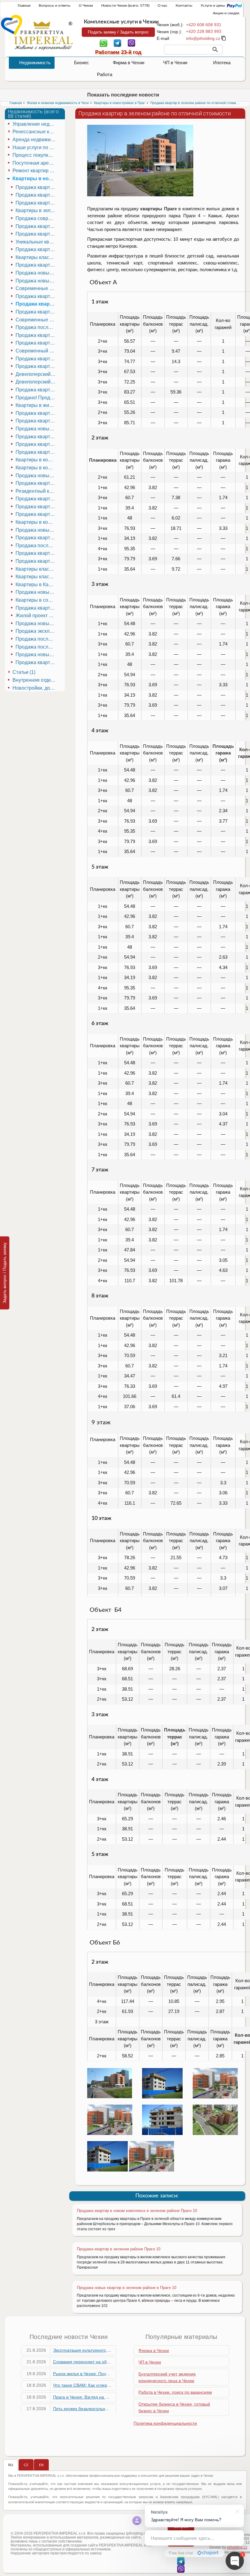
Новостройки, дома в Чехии (35, 688)
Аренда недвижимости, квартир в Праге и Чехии (35, 140)
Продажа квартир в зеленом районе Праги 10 (119, 2249)
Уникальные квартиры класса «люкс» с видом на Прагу (36, 242)
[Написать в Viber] (132, 43)
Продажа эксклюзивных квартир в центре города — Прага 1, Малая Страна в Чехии (36, 631)
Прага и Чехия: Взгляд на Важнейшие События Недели (109, 2397)
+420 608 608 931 (204, 25)
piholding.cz (237, 2547)
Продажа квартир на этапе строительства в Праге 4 (36, 421)
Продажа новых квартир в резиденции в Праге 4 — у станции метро (36, 429)
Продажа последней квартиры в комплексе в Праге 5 (36, 639)
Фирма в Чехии (129, 63)
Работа (105, 74)
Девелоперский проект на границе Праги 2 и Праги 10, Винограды (36, 374)
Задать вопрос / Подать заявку (5, 1273)
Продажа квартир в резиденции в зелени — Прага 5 (36, 265)
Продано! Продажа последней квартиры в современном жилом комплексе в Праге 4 (36, 398)
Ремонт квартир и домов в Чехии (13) (35, 171)
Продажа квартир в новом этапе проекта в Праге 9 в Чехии (36, 662)
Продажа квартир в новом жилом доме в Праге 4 (36, 452)
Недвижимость (35, 63)
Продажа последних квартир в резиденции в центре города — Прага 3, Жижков (36, 327)
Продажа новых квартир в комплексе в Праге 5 (36, 623)
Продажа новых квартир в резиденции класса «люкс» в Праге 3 (36, 476)
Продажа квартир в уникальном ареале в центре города (36, 608)
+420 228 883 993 (204, 31)
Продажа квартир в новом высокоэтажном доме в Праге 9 (36, 234)
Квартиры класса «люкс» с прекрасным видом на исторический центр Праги (36, 569)
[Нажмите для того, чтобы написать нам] (203, 38)
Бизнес (82, 63)
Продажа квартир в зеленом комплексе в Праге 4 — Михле (36, 413)
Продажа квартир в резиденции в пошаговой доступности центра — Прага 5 (36, 249)
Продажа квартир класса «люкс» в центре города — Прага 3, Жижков (36, 553)
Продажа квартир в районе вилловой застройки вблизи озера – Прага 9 (36, 483)
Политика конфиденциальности (165, 2423)
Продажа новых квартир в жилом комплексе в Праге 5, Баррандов (36, 281)
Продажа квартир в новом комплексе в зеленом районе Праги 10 (137, 2211)
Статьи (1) (24, 672)
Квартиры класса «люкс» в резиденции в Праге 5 (36, 257)
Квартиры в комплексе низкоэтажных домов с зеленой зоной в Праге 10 (36, 522)
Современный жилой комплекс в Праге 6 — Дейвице (36, 351)
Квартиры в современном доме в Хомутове (36, 600)
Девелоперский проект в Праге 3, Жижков (36, 382)
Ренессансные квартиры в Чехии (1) (35, 132)
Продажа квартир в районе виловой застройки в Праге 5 (36, 444)
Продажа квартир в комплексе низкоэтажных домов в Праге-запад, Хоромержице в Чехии (36, 187)
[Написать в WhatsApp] (104, 43)
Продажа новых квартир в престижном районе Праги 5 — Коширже (36, 273)
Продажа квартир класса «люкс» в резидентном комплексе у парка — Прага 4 (36, 343)
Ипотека (222, 63)
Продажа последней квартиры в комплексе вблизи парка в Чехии (36, 647)
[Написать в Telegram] (118, 43)
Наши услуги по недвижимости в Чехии (35, 147)
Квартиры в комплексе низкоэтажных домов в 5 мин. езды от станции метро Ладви (36, 460)
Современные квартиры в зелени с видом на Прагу (36, 288)
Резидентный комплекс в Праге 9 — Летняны (36, 491)
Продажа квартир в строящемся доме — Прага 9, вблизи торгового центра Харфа (36, 514)
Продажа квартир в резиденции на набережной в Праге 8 (36, 390)
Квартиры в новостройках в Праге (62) (35, 178)
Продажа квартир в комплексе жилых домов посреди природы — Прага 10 (36, 366)
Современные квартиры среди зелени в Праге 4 (36, 320)
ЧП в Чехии (175, 63)
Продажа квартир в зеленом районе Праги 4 (36, 312)
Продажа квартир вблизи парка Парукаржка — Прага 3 (36, 437)
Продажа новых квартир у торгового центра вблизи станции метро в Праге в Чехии (36, 654)
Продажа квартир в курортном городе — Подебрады (36, 335)
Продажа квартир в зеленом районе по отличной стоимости (36, 304)
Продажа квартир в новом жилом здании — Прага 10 (36, 203)
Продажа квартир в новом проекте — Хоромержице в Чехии (36, 195)
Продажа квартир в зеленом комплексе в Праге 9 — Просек (36, 499)
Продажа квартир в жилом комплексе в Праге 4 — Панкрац (36, 296)
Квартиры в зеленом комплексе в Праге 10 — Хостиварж (36, 210)
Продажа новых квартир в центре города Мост (36, 592)
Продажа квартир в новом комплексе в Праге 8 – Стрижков (36, 507)
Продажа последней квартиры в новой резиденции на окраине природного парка (36, 546)
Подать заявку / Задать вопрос (118, 32)
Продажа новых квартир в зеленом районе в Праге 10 (127, 2288)
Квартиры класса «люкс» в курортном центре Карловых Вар (36, 577)
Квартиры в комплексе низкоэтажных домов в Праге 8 (36, 468)
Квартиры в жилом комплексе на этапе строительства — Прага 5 (36, 405)
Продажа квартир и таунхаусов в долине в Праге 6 (36, 359)
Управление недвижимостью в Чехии (35, 124)
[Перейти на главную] (43, 36)
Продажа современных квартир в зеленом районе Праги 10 (36, 218)
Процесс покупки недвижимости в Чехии (35, 155)
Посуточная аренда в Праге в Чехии (35, 163)
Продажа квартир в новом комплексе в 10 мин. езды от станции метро (36, 538)
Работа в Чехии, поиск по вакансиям (175, 2392)
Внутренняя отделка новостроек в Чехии (35, 680)
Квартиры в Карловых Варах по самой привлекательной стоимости (36, 584)
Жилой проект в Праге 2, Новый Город (36, 616)
